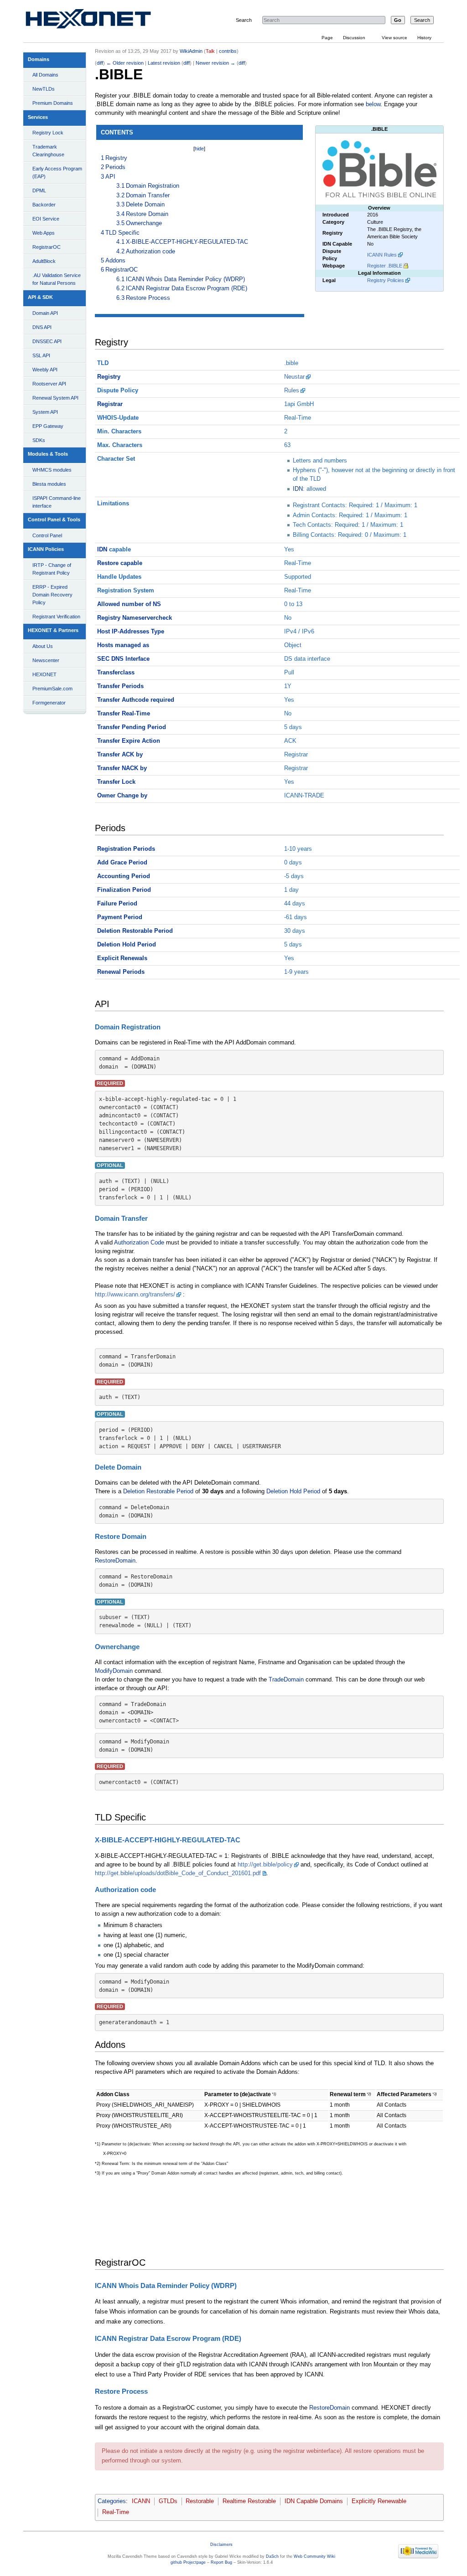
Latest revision (164, 63)
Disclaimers (221, 2545)
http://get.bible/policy (265, 1865)
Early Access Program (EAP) (57, 172)
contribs (228, 51)
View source (394, 38)
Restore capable (120, 563)
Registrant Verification (56, 617)
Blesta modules (49, 484)
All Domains (45, 75)
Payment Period (120, 917)
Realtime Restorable (249, 2501)
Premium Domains (53, 103)
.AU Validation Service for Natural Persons (57, 279)
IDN (298, 489)
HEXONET (44, 674)
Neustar (294, 377)
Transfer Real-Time (124, 714)
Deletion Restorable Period (135, 931)
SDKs (39, 440)
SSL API (41, 355)
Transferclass (116, 673)
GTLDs (168, 2501)
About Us (43, 646)
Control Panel (47, 535)
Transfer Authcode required (136, 700)
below (373, 104)
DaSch (272, 2556)
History (424, 38)
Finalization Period (124, 890)
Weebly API (45, 370)
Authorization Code (139, 1243)
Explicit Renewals (122, 958)
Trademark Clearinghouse (48, 151)
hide (199, 149)
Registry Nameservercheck (135, 618)
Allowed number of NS (129, 604)
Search (244, 20)
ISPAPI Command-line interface (57, 502)
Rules (292, 391)
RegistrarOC (47, 247)
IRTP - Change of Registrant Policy (52, 569)
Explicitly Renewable (379, 2501)
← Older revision (125, 63)
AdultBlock (44, 261)
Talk (210, 51)
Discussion (354, 38)
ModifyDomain (114, 1671)
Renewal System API (55, 398)
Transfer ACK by (120, 755)
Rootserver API (49, 384)
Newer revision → (215, 63)
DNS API (42, 327)
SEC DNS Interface (123, 659)
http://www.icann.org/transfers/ (135, 1295)
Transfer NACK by (122, 768)
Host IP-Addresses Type (131, 632)
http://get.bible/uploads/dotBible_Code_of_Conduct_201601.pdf (178, 1873)
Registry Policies (386, 280)
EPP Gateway (48, 426)
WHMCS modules (52, 470)
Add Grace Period (122, 863)
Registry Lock (48, 133)
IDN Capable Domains (314, 2501)
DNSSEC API (47, 341)
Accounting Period (124, 876)
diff (100, 63)
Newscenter (46, 660)
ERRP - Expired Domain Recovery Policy (52, 595)
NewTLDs (44, 89)
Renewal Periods (121, 972)
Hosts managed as (123, 645)
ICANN (141, 2501)
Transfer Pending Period (132, 727)
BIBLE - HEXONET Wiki (99, 21)
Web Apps (44, 233)
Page (327, 38)
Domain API (45, 313)
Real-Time (116, 2512)
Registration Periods (126, 849)
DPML (39, 190)
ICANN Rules (382, 255)
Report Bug (221, 2562)
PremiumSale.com (52, 689)
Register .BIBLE (385, 266)
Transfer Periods (120, 686)
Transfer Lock (116, 782)
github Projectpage (188, 2562)
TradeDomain (286, 1680)
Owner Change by (122, 796)
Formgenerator (49, 703)
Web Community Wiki (314, 2556)
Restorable (200, 2501)
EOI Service (46, 219)
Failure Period (117, 904)
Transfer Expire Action (129, 741)
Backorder (44, 205)
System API (45, 412)
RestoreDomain (115, 1561)
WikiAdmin (191, 51)
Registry (109, 377)
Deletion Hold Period (127, 945)
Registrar (110, 404)
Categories (112, 2501)
